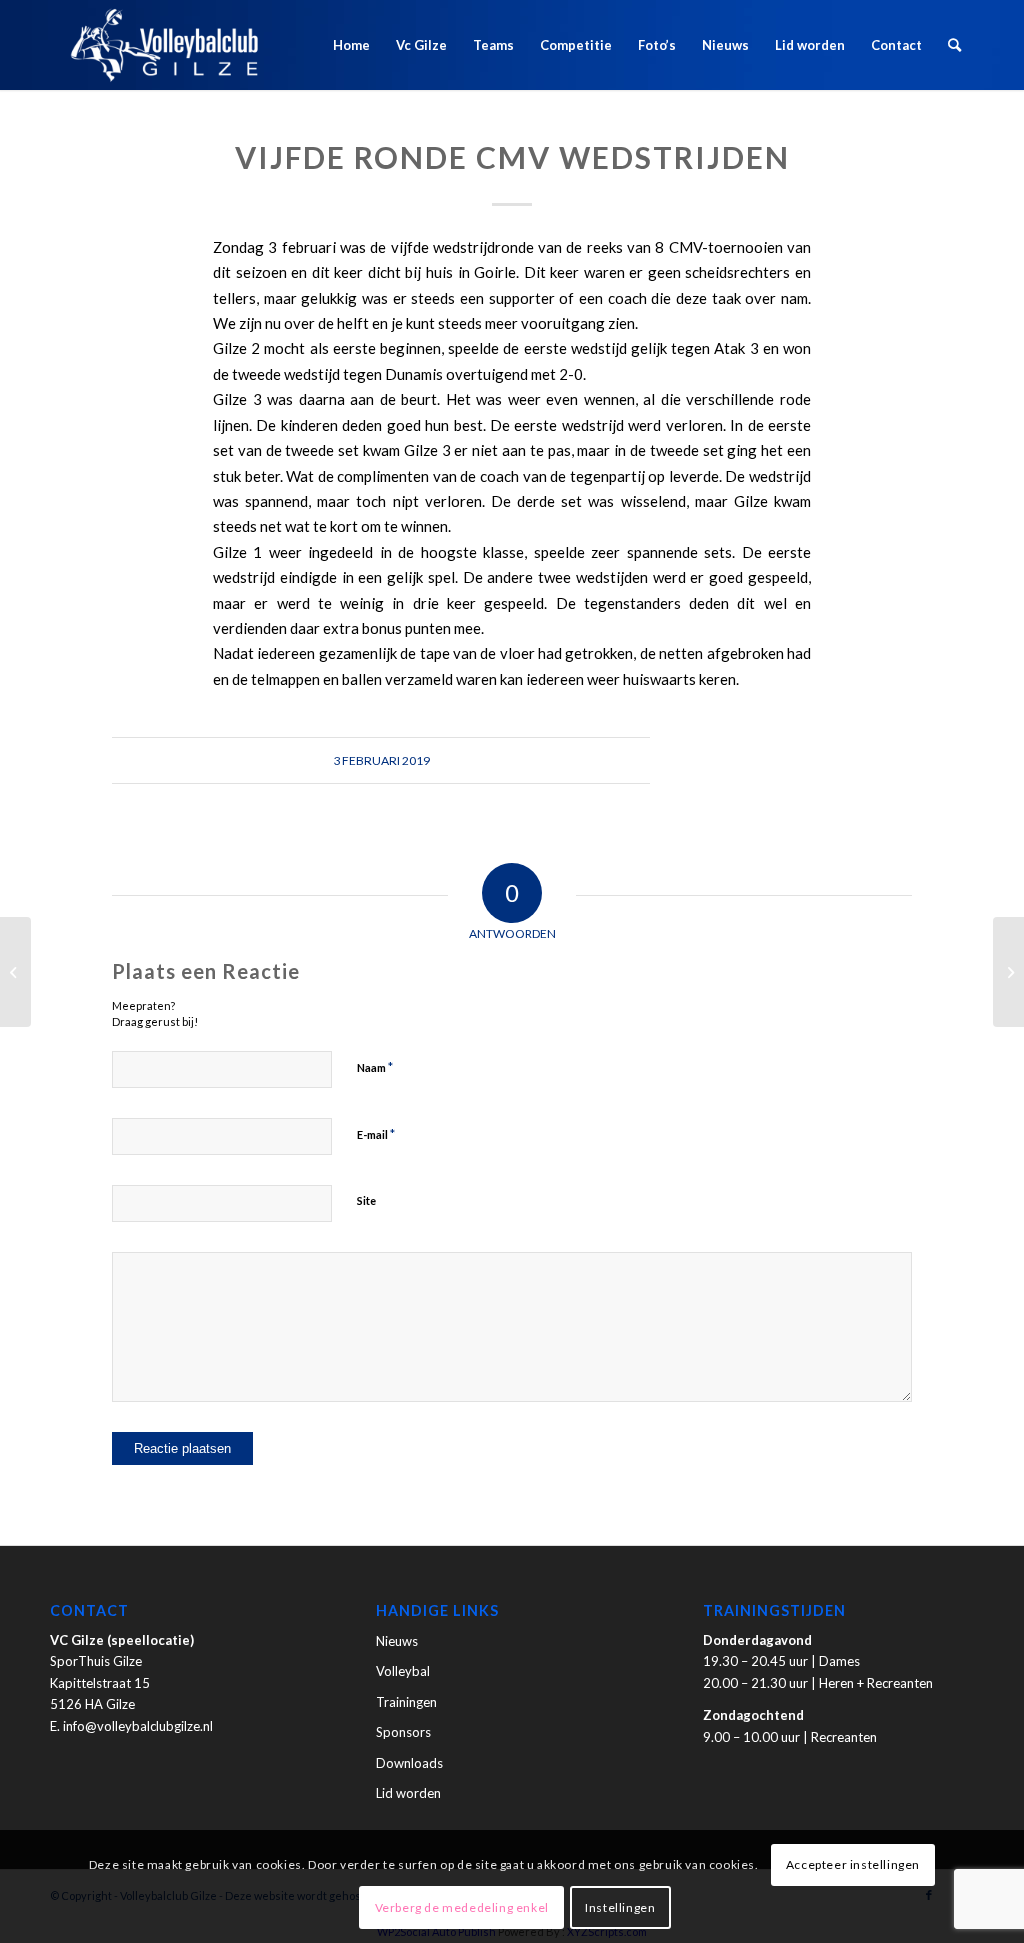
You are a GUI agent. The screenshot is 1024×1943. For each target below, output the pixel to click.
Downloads (409, 1763)
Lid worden (810, 45)
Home (351, 45)
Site (366, 1200)
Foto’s (657, 45)
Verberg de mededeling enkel (462, 1907)
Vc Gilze (421, 45)
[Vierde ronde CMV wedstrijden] (15, 972)
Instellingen (620, 1907)
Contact (896, 45)
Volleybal (403, 1671)
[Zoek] (954, 45)
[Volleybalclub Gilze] (164, 45)
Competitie (576, 45)
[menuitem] (954, 45)
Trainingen (406, 1702)
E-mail (376, 1134)
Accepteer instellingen (853, 1864)
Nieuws (725, 45)
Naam (375, 1067)
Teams (493, 45)
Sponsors (403, 1732)
